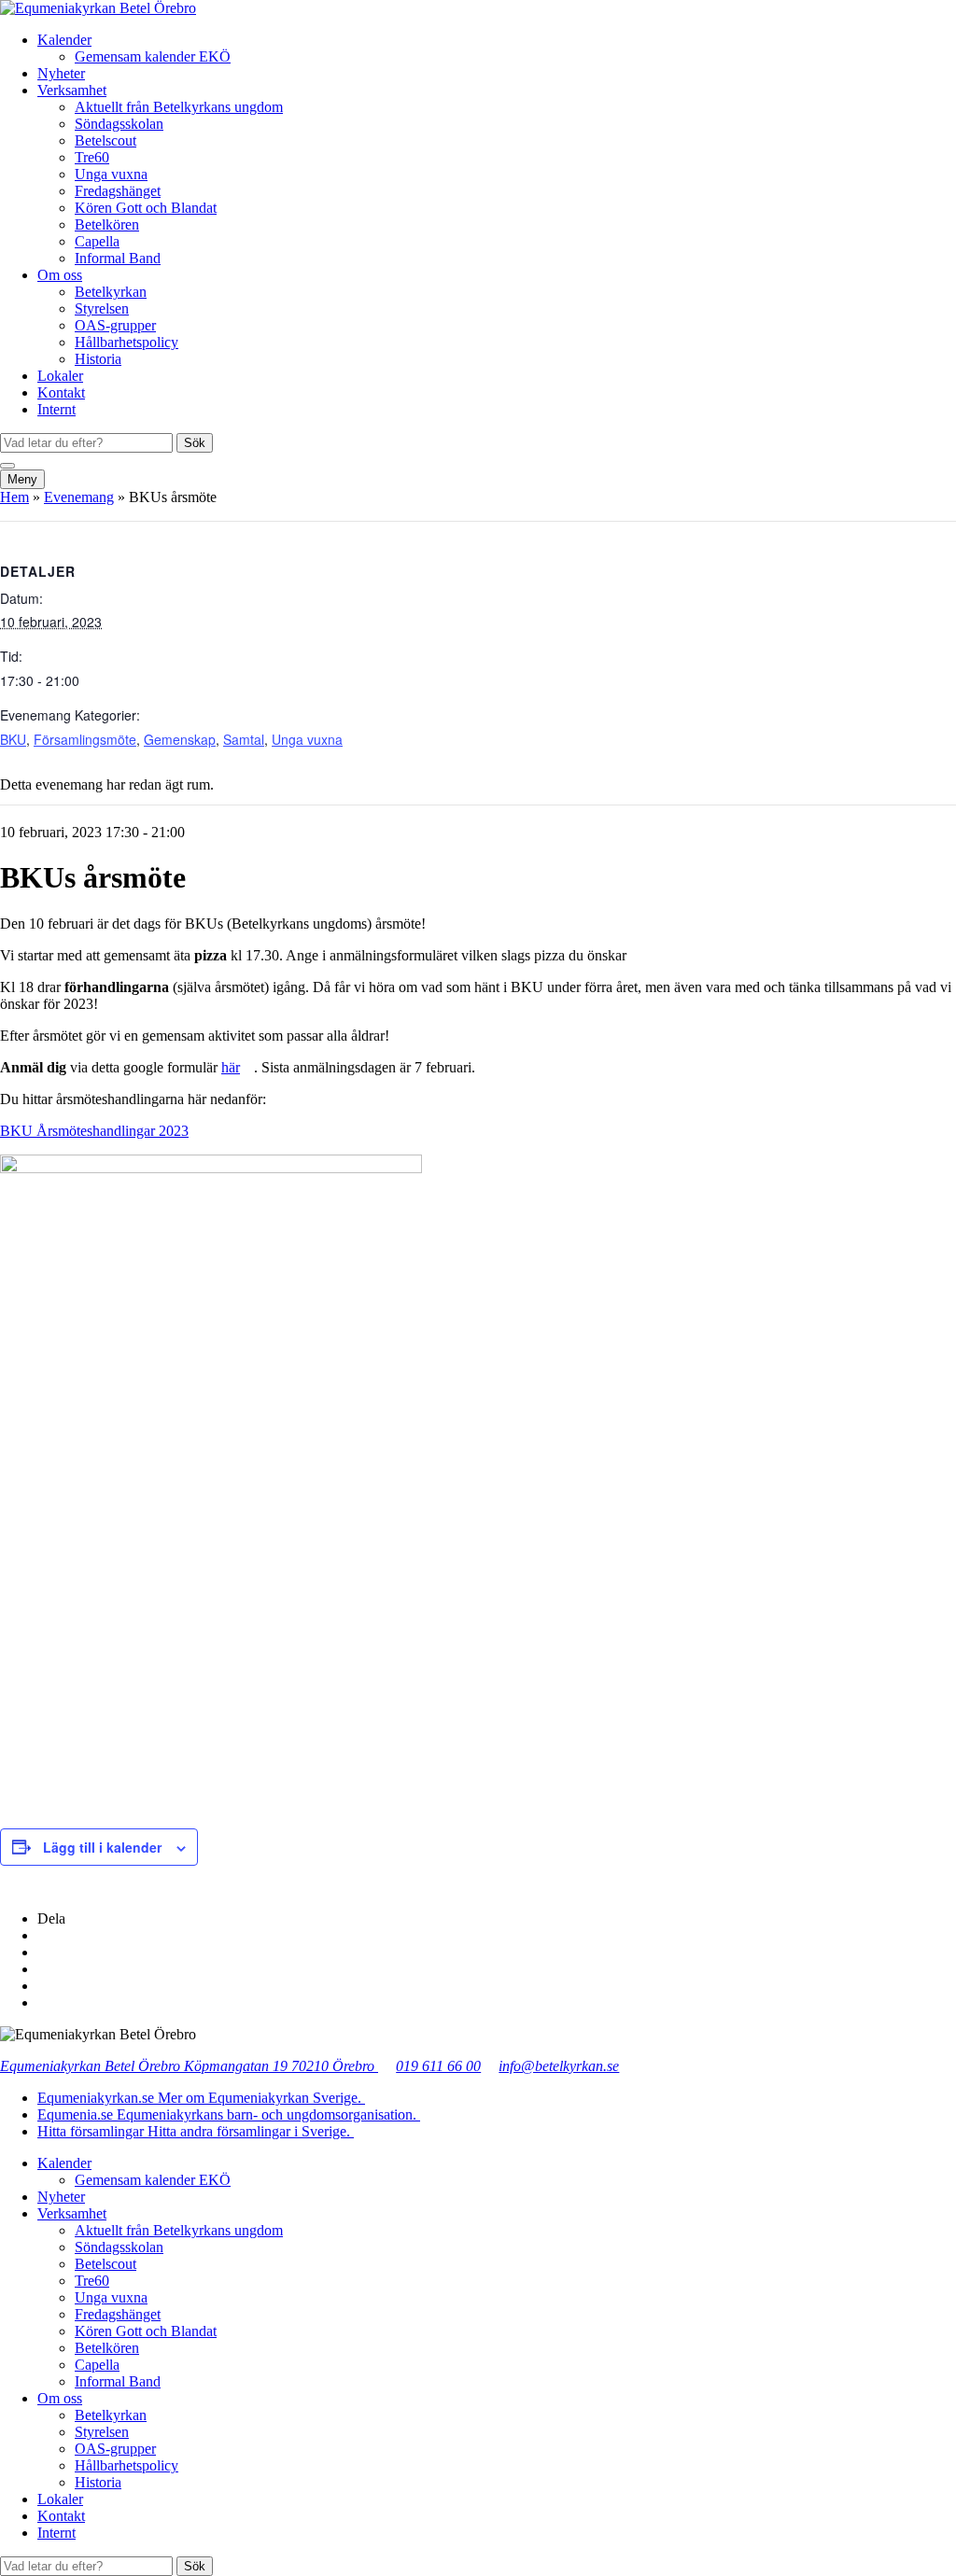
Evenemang (79, 497)
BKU (13, 739)
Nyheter (61, 73)
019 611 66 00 (438, 2066)
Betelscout (105, 140)
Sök (195, 443)
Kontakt (61, 392)
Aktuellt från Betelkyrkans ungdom (179, 107)
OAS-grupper (115, 325)
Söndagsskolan (119, 124)
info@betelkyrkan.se (559, 2066)
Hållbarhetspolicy (127, 342)
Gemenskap (180, 739)
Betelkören (107, 224)
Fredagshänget (118, 191)
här (231, 1067)
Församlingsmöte (85, 739)
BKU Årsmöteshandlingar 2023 (94, 1131)
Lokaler (60, 376)
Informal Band (118, 258)
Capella (97, 241)
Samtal (244, 739)
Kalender (64, 40)
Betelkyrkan (111, 292)
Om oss (60, 275)
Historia (98, 359)
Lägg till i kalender (102, 1847)
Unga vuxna (111, 174)
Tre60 (92, 157)
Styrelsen (102, 308)
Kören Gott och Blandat (146, 208)
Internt (56, 409)
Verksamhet (72, 90)
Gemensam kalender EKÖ (153, 56)
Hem (14, 497)
